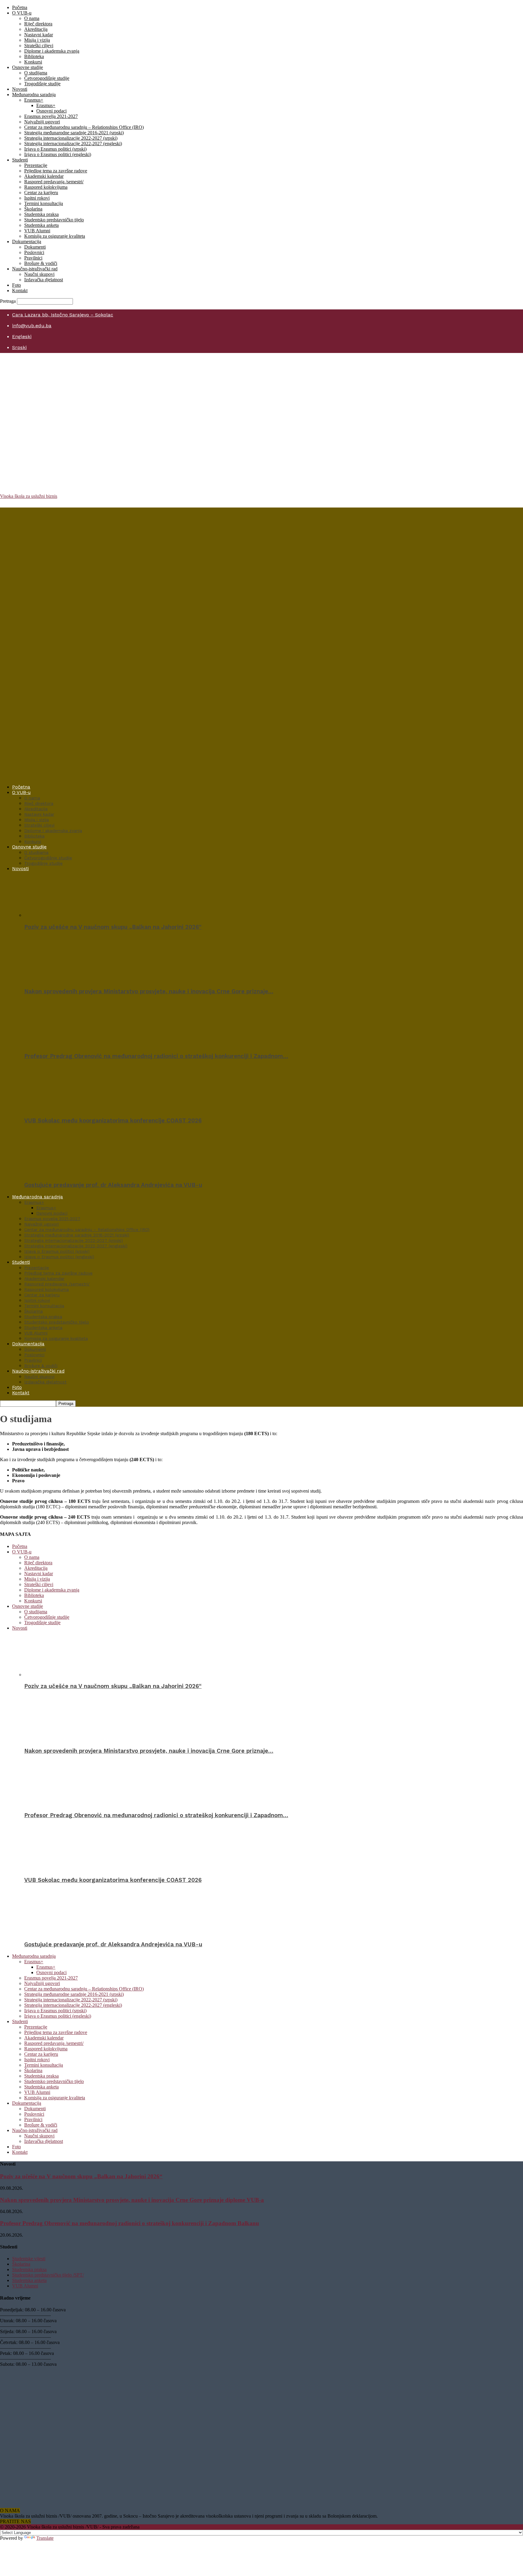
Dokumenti (35, 247)
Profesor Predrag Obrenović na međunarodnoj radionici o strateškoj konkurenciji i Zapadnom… (156, 1056)
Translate (45, 2538)
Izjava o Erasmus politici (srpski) (55, 149)
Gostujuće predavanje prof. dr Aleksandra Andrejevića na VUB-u (113, 1185)
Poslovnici (34, 252)
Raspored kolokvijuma (46, 187)
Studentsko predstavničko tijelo (54, 220)
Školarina (33, 209)
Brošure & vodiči (41, 263)
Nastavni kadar (39, 35)
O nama (32, 18)
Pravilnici (33, 258)
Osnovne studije (28, 67)
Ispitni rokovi (37, 198)
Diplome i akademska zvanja (52, 51)
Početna (20, 7)
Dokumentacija (27, 242)
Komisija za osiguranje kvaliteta (55, 236)
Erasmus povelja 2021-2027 (51, 116)
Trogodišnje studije (42, 84)
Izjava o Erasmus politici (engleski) (58, 154)
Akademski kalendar (44, 176)
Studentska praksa (41, 214)
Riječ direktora (38, 24)
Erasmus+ (34, 100)
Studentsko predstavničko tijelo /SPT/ (48, 2275)
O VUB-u (22, 13)
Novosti (20, 89)
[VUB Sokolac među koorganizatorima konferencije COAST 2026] (57, 1109)
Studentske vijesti (29, 2259)
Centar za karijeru (41, 193)
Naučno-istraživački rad (35, 269)
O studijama (36, 73)
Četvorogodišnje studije (47, 78)
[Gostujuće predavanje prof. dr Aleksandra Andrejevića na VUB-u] (57, 1173)
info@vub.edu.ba (32, 326)
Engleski (22, 336)
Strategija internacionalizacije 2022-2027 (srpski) (71, 138)
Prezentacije (36, 165)
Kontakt (20, 291)
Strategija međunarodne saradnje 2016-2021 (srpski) (74, 133)
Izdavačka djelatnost (44, 280)
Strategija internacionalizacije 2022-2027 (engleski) (73, 144)
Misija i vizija (37, 40)
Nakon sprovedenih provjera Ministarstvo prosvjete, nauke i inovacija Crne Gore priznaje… (149, 991)
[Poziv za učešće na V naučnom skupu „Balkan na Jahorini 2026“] (57, 915)
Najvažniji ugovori (42, 122)
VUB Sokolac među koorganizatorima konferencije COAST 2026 (113, 1121)
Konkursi (33, 62)
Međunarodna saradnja (34, 95)
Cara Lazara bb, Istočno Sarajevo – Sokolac (63, 315)
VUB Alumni (37, 231)
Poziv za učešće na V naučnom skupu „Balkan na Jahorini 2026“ (113, 927)
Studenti (20, 160)
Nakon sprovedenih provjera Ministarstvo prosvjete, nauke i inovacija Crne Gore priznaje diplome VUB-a (132, 2200)
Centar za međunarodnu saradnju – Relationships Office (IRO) (84, 127)
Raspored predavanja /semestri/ (54, 182)
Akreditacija (36, 29)
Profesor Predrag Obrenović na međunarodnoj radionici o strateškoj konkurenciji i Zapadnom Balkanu (130, 2223)
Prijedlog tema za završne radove (56, 171)
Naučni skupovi (39, 274)
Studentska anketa (41, 225)
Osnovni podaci (51, 111)
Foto (16, 285)
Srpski (19, 347)
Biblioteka (34, 56)
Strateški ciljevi (39, 46)
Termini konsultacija (44, 203)
